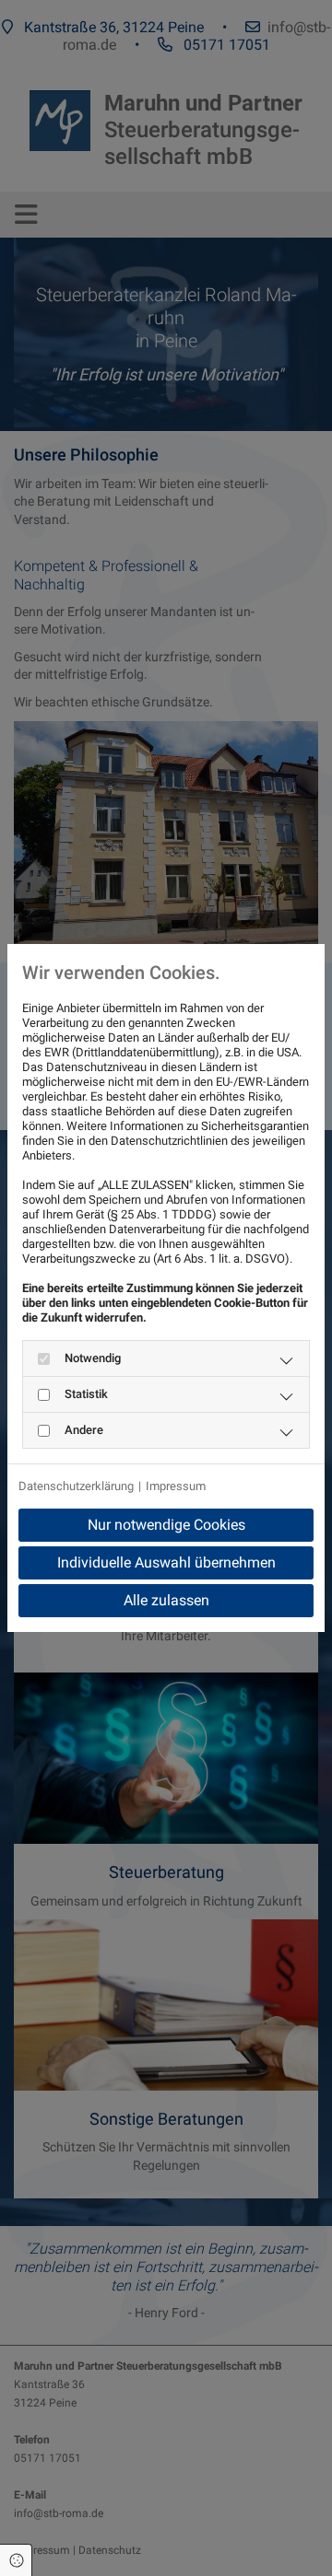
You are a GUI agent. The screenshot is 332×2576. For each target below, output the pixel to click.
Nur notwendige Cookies (166, 1525)
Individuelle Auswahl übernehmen (166, 1562)
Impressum (176, 1486)
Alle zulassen (166, 1600)
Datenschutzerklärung (76, 1486)
